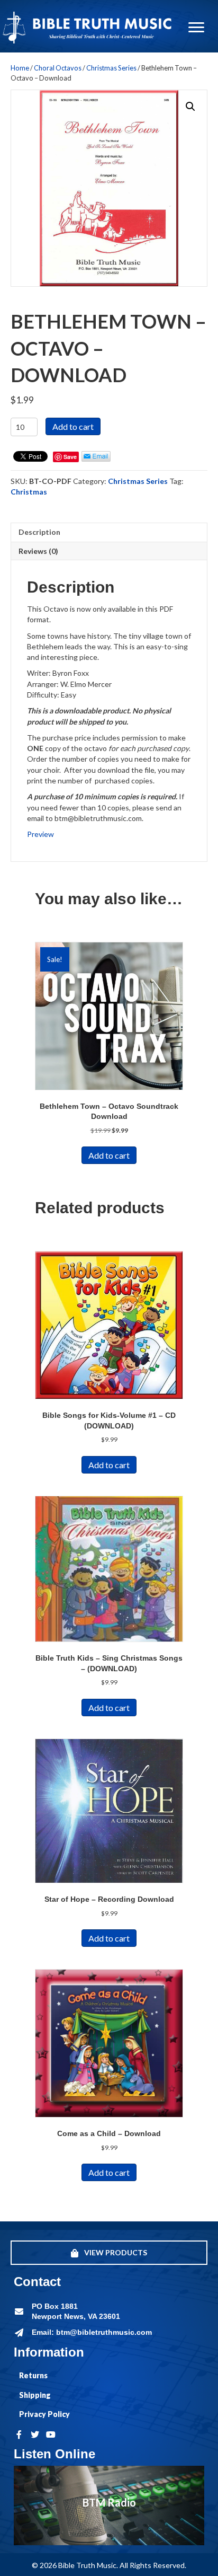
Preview (40, 834)
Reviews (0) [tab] (38, 551)
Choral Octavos (58, 68)
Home (20, 68)
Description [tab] (39, 532)
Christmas (29, 492)
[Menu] (196, 28)
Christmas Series (111, 68)
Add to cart (73, 426)
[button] (190, 107)
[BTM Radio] (109, 2506)
